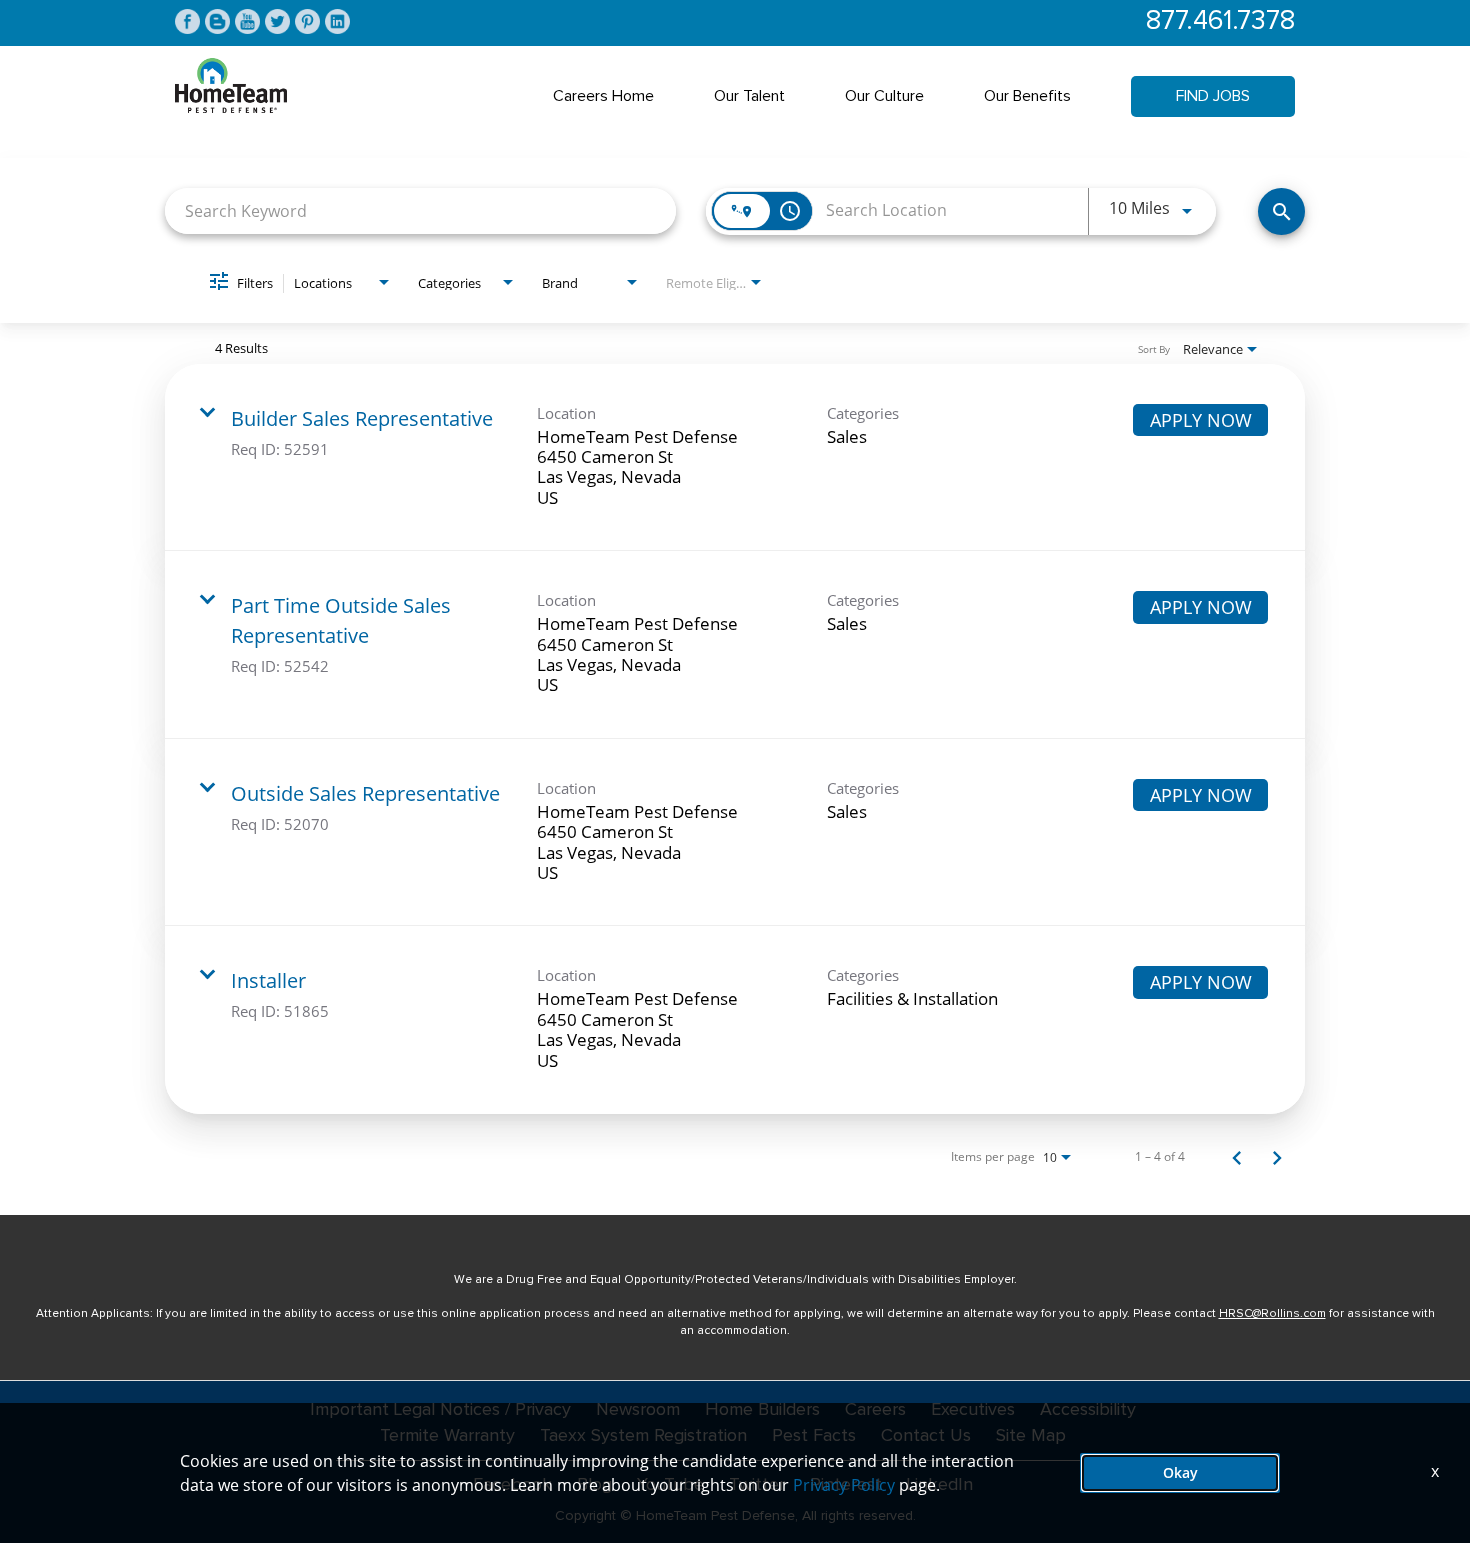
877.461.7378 (1220, 21)
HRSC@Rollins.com (1272, 1314)
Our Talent (749, 96)
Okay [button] (1180, 1472)
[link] (735, 458)
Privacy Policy (844, 1485)
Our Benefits (1027, 96)
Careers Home (603, 96)
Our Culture (884, 96)
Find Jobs (1213, 96)
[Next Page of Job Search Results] (1277, 1157)
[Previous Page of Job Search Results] (1237, 1157)
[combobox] (420, 210)
